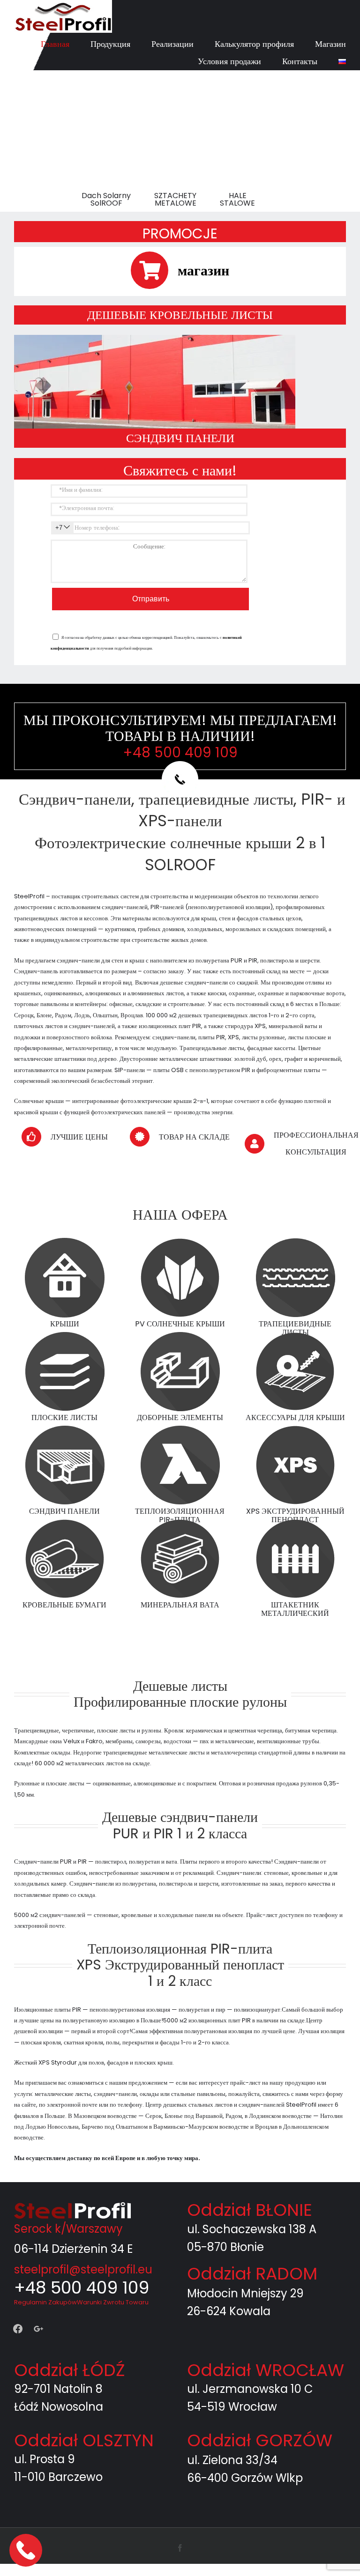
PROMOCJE (180, 233)
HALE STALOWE (237, 200)
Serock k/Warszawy (68, 2229)
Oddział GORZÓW (260, 2440)
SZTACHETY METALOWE (175, 200)
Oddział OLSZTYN (84, 2440)
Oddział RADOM (252, 2274)
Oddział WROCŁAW (266, 2370)
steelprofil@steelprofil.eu (83, 2269)
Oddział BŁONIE (250, 2210)
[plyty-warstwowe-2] (155, 338)
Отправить (151, 599)
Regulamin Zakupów (45, 2302)
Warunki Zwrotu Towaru (113, 2302)
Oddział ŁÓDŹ (69, 2370)
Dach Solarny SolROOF (106, 200)
